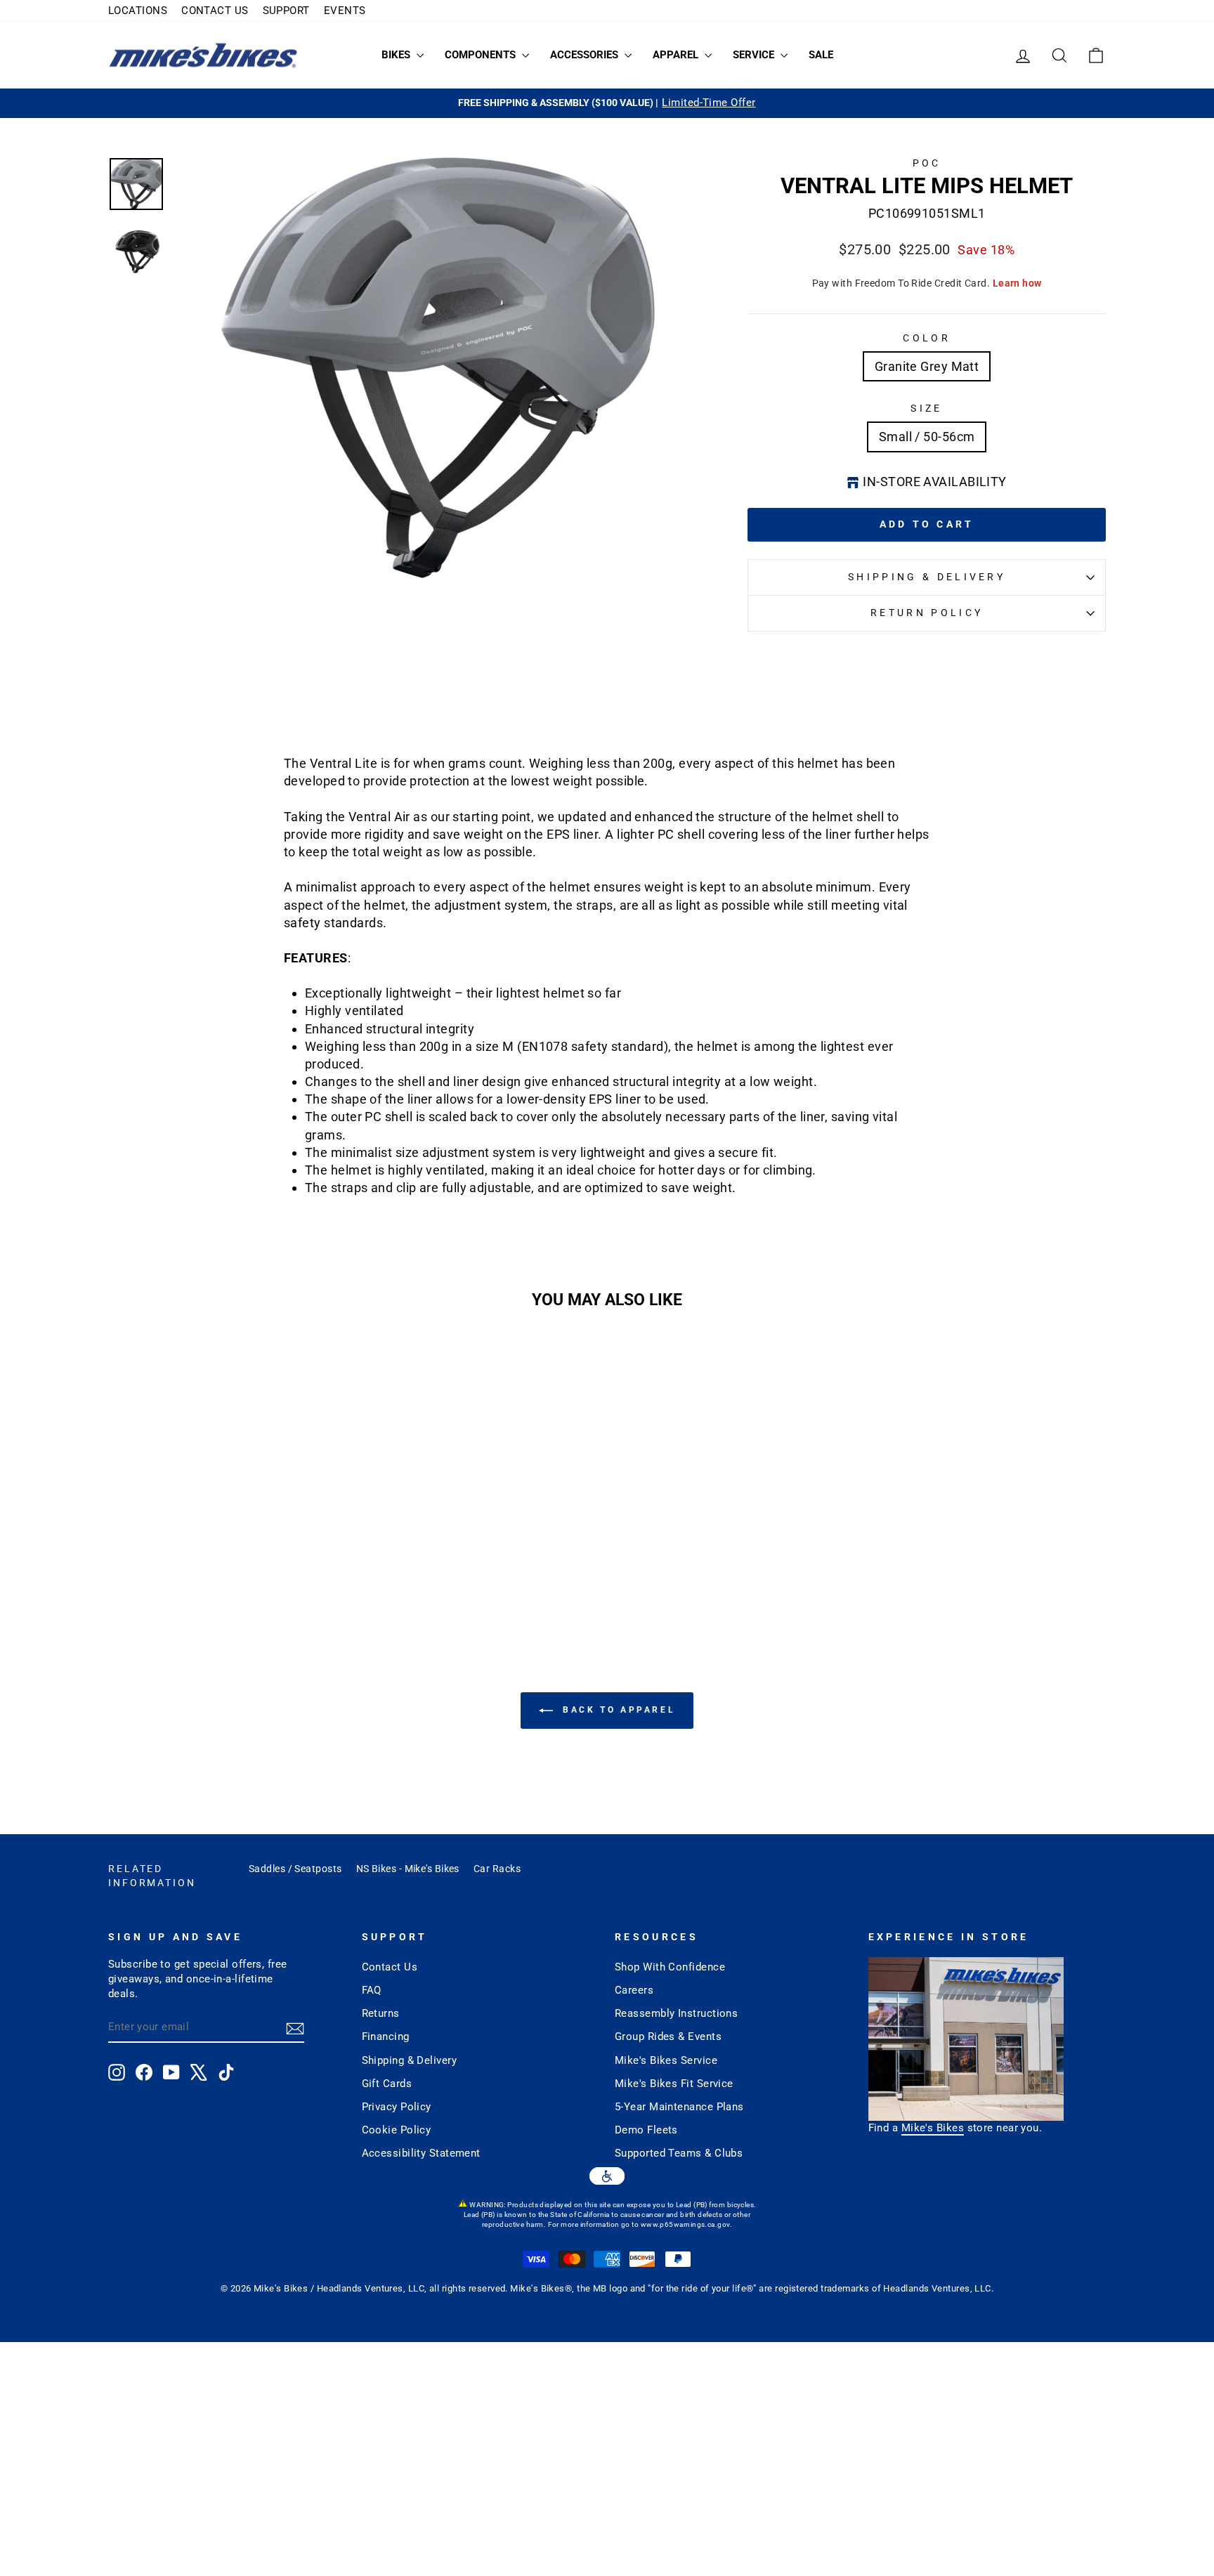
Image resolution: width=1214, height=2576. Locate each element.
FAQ (372, 1990)
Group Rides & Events (668, 2036)
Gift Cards (387, 2084)
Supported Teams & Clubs (679, 2153)
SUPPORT (286, 11)
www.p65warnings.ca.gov (685, 2224)
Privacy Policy (397, 2107)
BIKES (397, 55)
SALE (821, 55)
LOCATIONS (138, 11)
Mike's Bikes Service (666, 2060)
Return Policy (927, 613)
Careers (634, 1990)
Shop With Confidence (670, 1967)
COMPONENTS (482, 55)
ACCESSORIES (586, 55)
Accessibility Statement (421, 2153)
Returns (381, 2013)
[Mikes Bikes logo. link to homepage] (203, 55)
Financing (386, 2036)
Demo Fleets (646, 2130)
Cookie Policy (397, 2130)
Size (926, 408)
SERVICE (755, 55)
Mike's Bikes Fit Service (674, 2084)
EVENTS (345, 11)
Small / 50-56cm (927, 437)
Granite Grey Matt (927, 366)
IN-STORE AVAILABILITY (934, 482)
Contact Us (390, 1967)
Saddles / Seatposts (295, 1869)
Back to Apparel (617, 1710)
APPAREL (677, 55)
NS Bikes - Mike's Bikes (408, 1869)
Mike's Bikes (933, 2128)
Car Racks (497, 1869)
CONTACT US (215, 11)
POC (927, 163)
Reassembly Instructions (676, 2013)
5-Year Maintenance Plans (679, 2107)
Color (927, 338)
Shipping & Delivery (927, 577)
